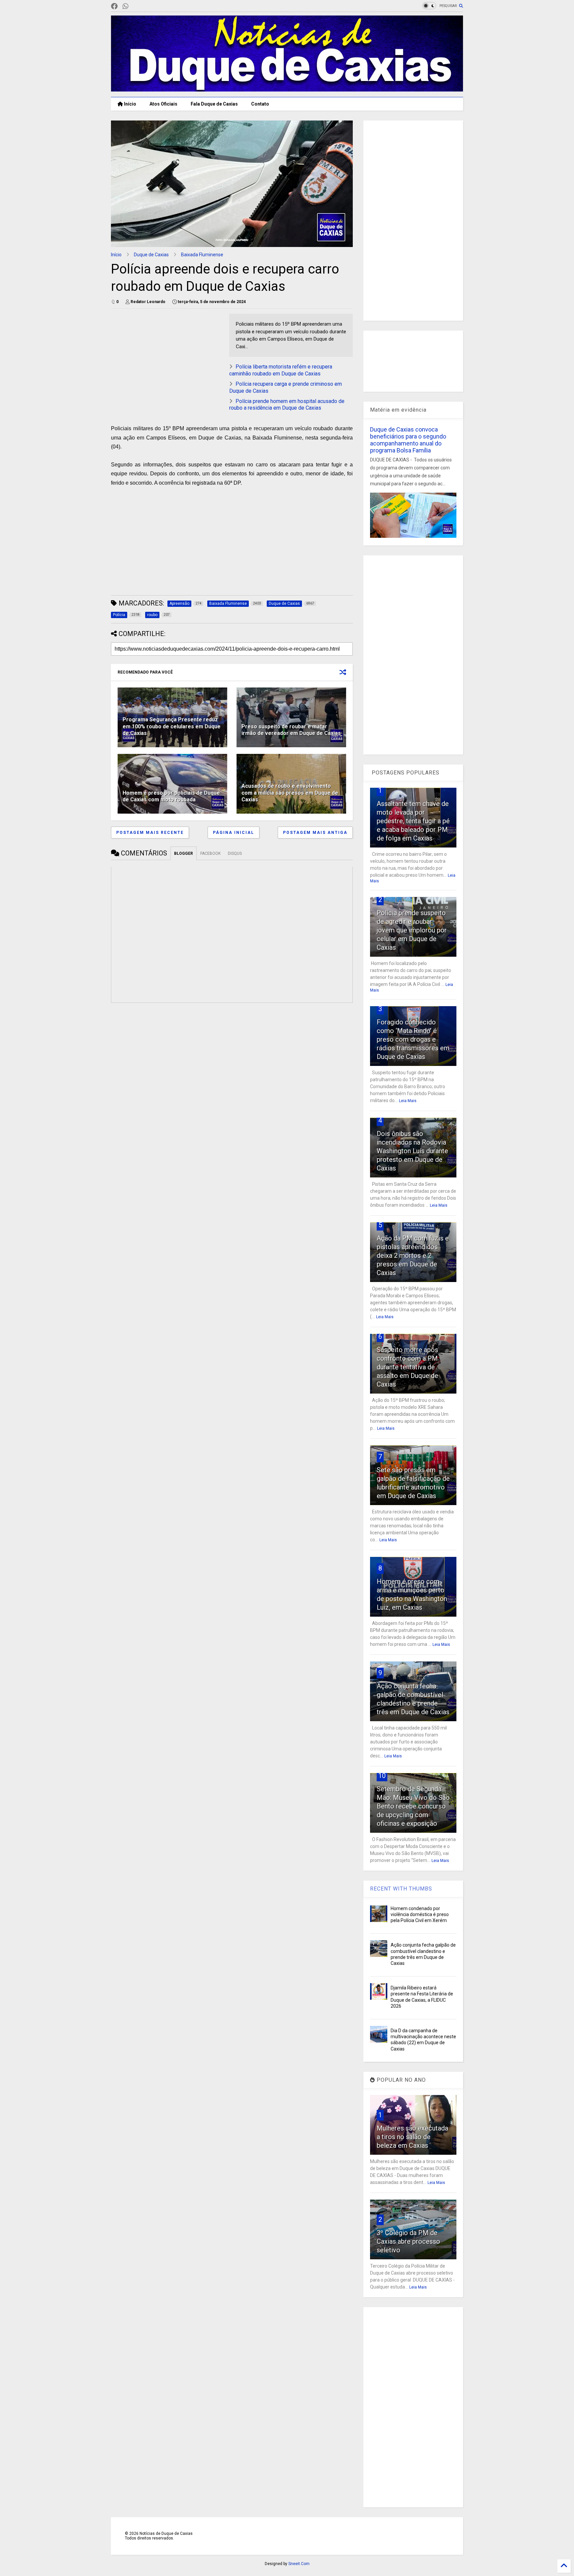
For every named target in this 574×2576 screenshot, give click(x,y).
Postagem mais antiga (315, 833)
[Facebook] (114, 6)
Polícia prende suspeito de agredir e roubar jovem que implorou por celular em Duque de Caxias (412, 930)
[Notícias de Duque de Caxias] (287, 89)
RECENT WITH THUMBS (401, 1889)
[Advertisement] (167, 360)
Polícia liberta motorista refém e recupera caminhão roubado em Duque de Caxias (281, 370)
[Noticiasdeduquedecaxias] (136, 6)
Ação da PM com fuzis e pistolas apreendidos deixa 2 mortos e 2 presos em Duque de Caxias (413, 1255)
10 (382, 1776)
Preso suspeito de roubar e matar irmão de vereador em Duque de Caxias (291, 730)
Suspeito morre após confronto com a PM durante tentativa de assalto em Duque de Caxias (407, 1367)
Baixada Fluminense (202, 255)
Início (130, 104)
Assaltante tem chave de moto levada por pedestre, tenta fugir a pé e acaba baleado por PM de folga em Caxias (413, 821)
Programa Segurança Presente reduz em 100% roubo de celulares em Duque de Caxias (172, 726)
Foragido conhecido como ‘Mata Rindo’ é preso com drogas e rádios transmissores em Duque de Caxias (413, 1039)
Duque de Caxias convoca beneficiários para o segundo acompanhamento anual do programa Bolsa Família (408, 440)
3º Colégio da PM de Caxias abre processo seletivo (408, 2241)
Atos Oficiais (163, 104)
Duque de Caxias (151, 255)
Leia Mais (408, 1101)
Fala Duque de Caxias (214, 104)
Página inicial (234, 833)
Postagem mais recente (150, 833)
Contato (260, 104)
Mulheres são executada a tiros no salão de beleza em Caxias (412, 2137)
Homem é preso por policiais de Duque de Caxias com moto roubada (171, 796)
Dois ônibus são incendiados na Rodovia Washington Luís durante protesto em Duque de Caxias (412, 1151)
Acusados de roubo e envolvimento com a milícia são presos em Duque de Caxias (290, 793)
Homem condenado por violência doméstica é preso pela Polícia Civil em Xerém (420, 1914)
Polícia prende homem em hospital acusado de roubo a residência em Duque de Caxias (287, 405)
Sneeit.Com (299, 2564)
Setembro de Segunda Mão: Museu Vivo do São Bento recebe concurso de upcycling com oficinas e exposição (413, 1806)
